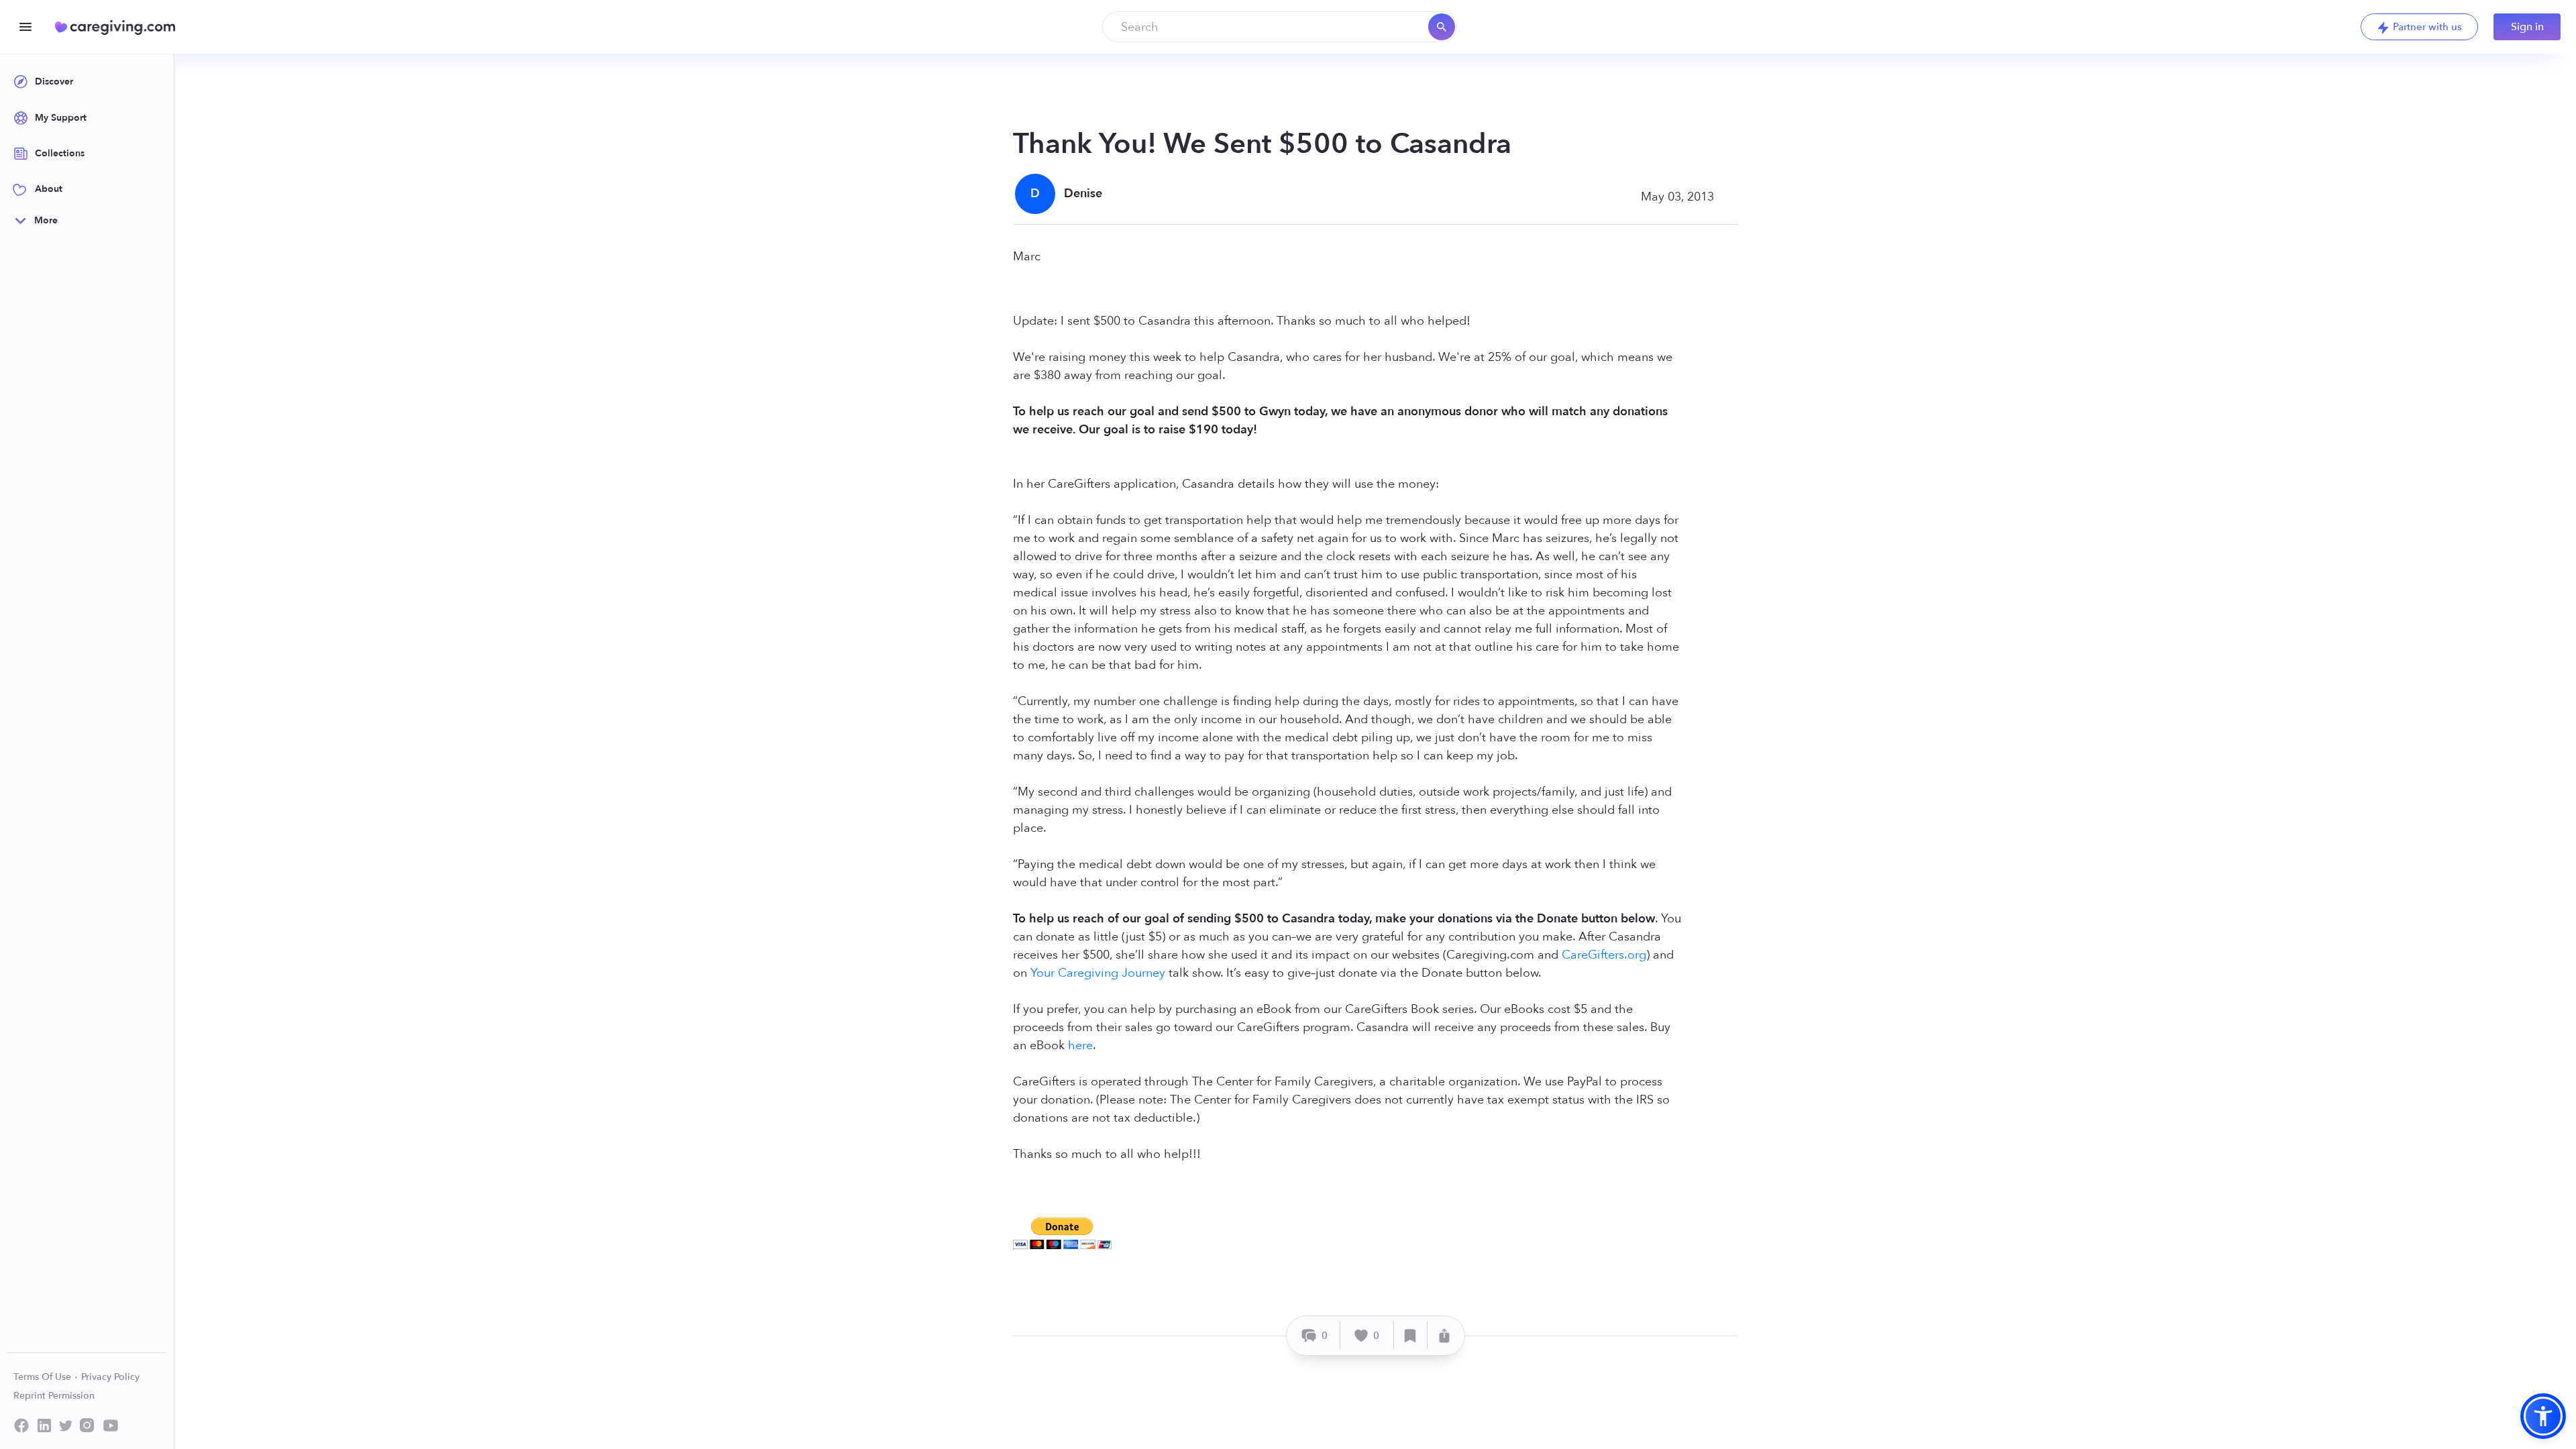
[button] (2543, 1416)
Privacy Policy (110, 1377)
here (1080, 1045)
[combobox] (1280, 27)
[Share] (1444, 1335)
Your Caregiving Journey (1098, 973)
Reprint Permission (54, 1396)
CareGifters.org (1604, 955)
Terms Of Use (44, 1377)
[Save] (1411, 1335)
